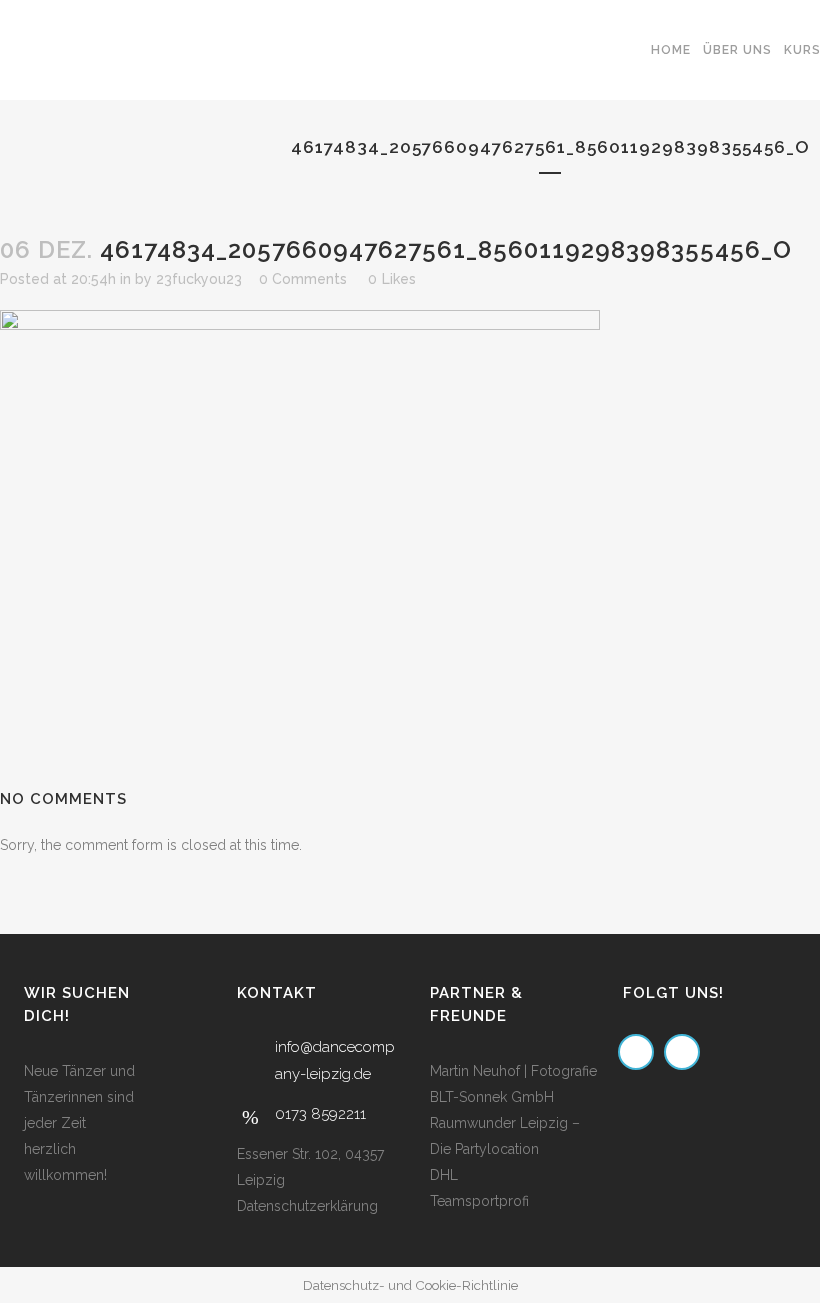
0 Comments (303, 279)
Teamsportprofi (479, 1201)
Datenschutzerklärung (307, 1206)
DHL (444, 1175)
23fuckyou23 (199, 279)
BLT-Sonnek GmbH (492, 1097)
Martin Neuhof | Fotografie (513, 1071)
